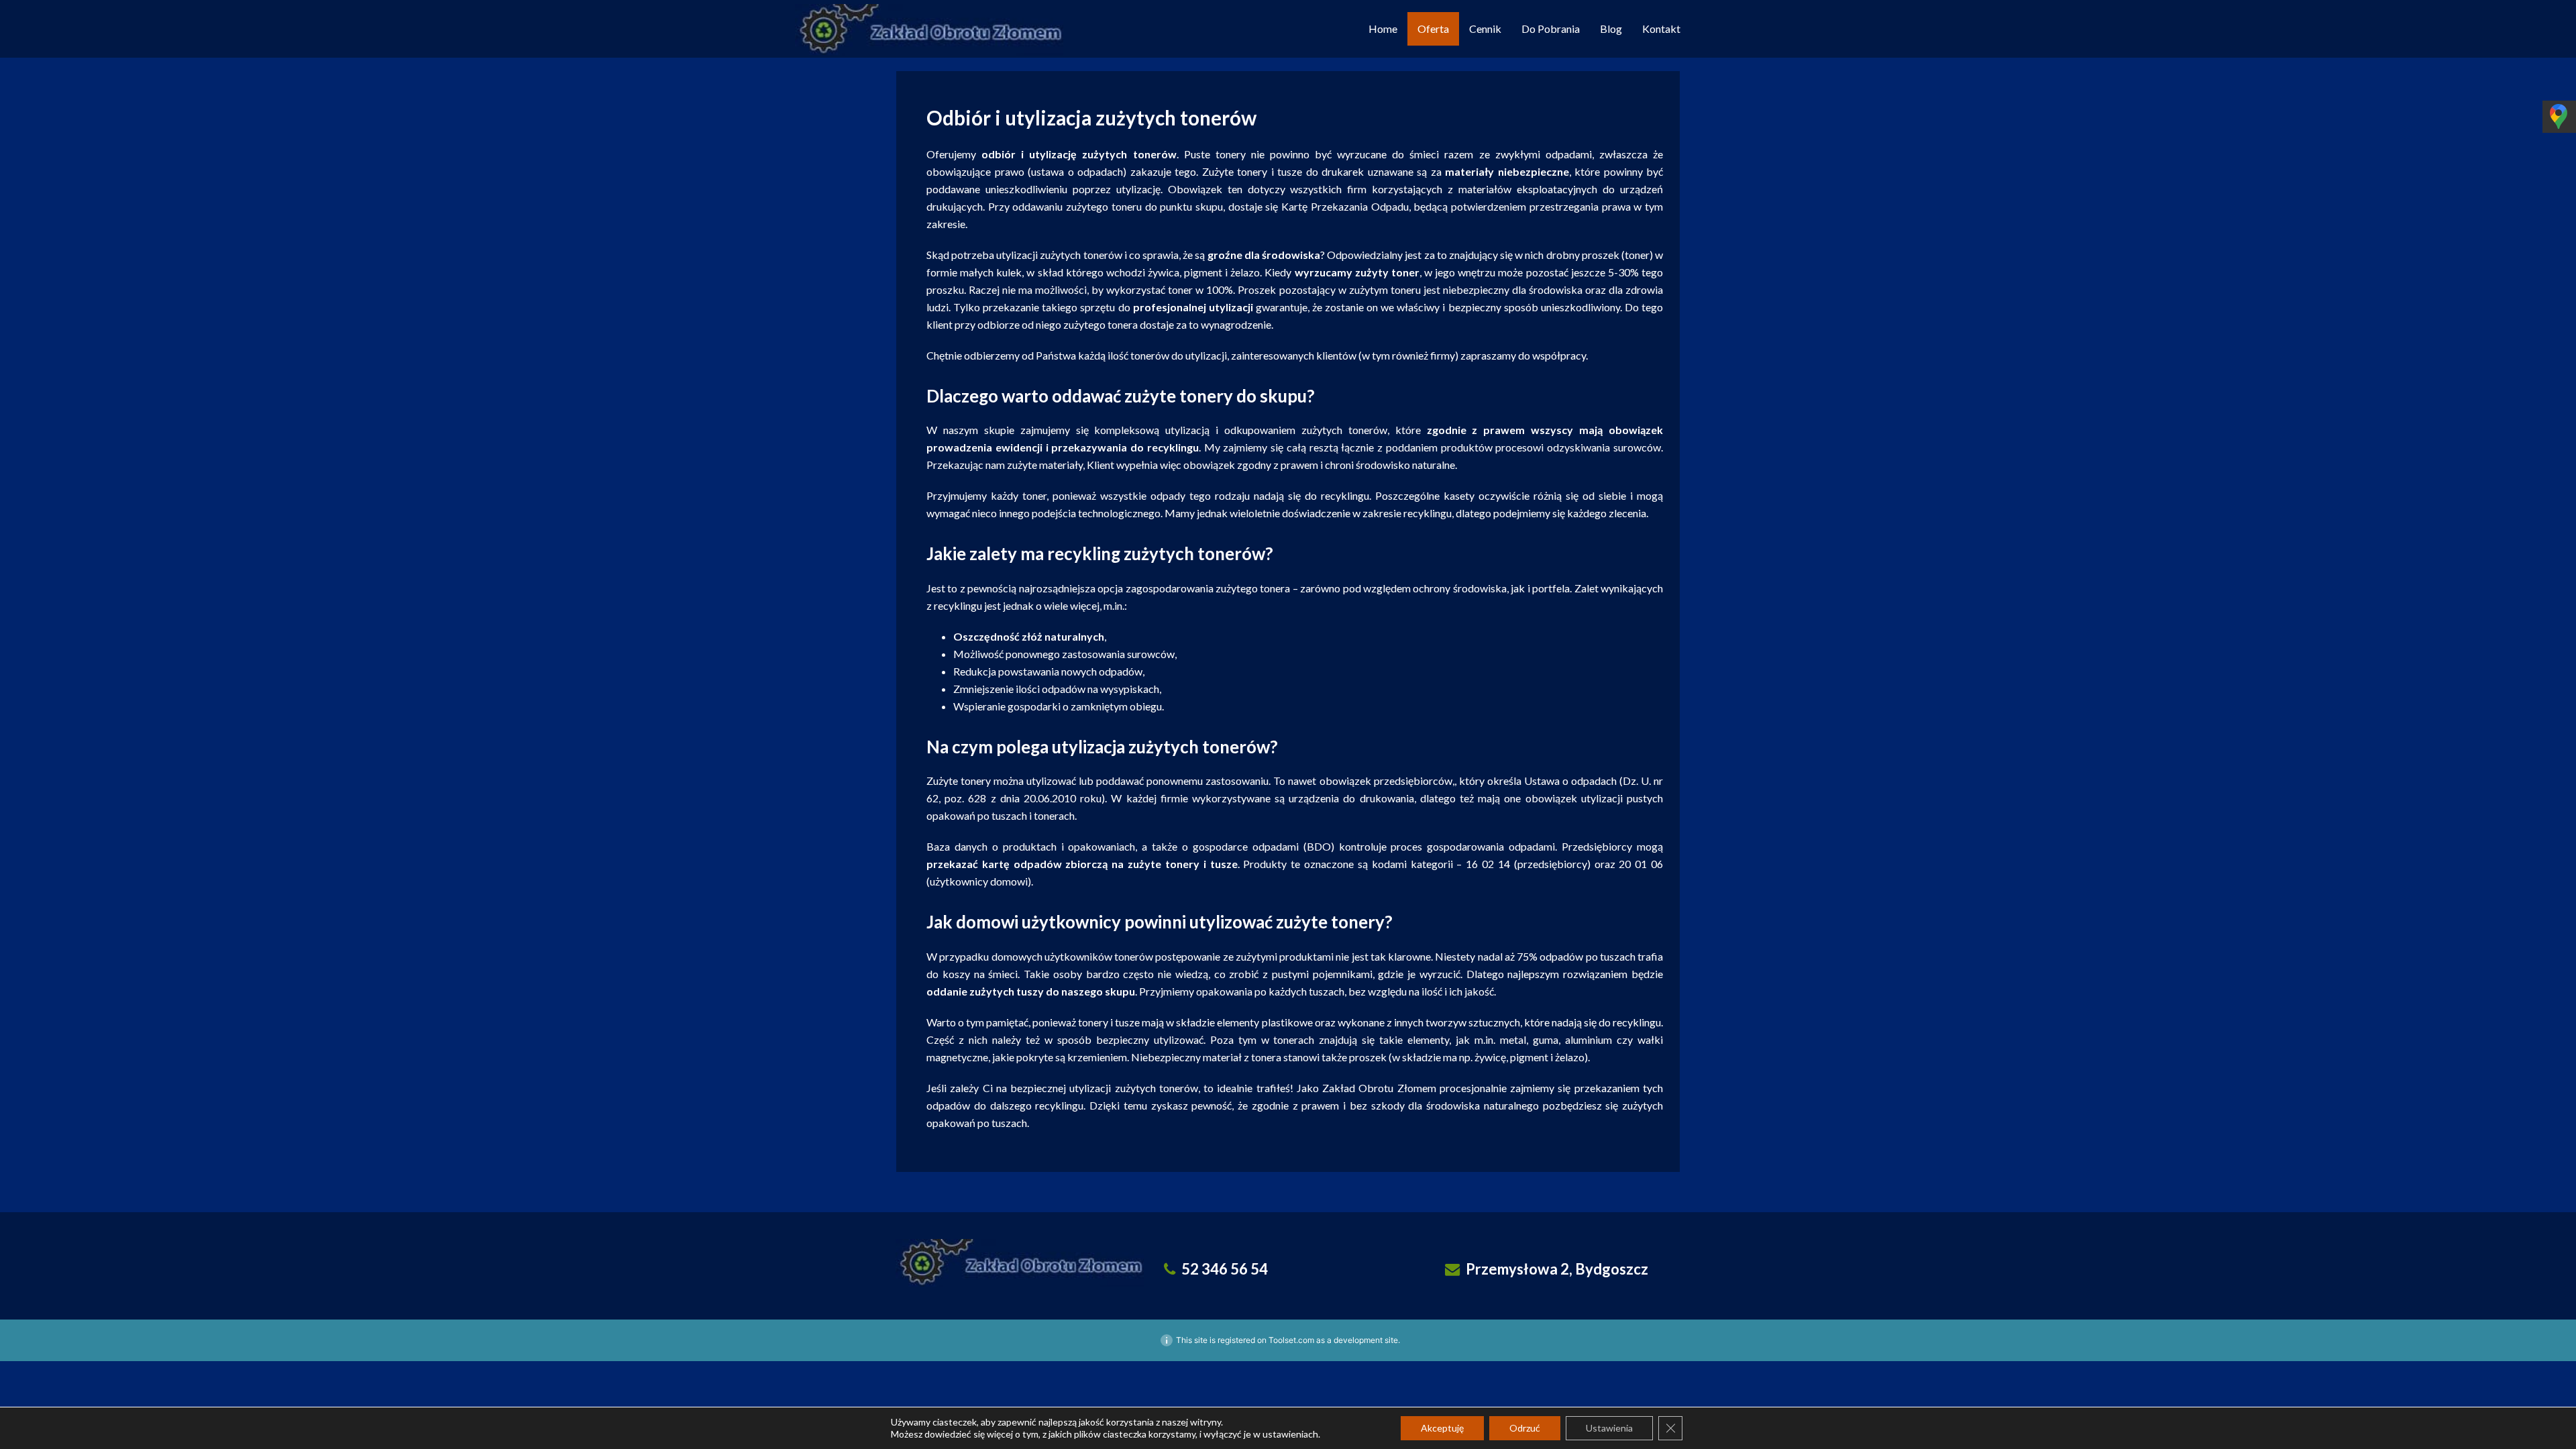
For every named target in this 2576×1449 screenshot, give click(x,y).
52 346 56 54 (1225, 1269)
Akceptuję (1442, 1428)
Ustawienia (1609, 1428)
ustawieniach (1290, 1434)
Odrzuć (1525, 1428)
